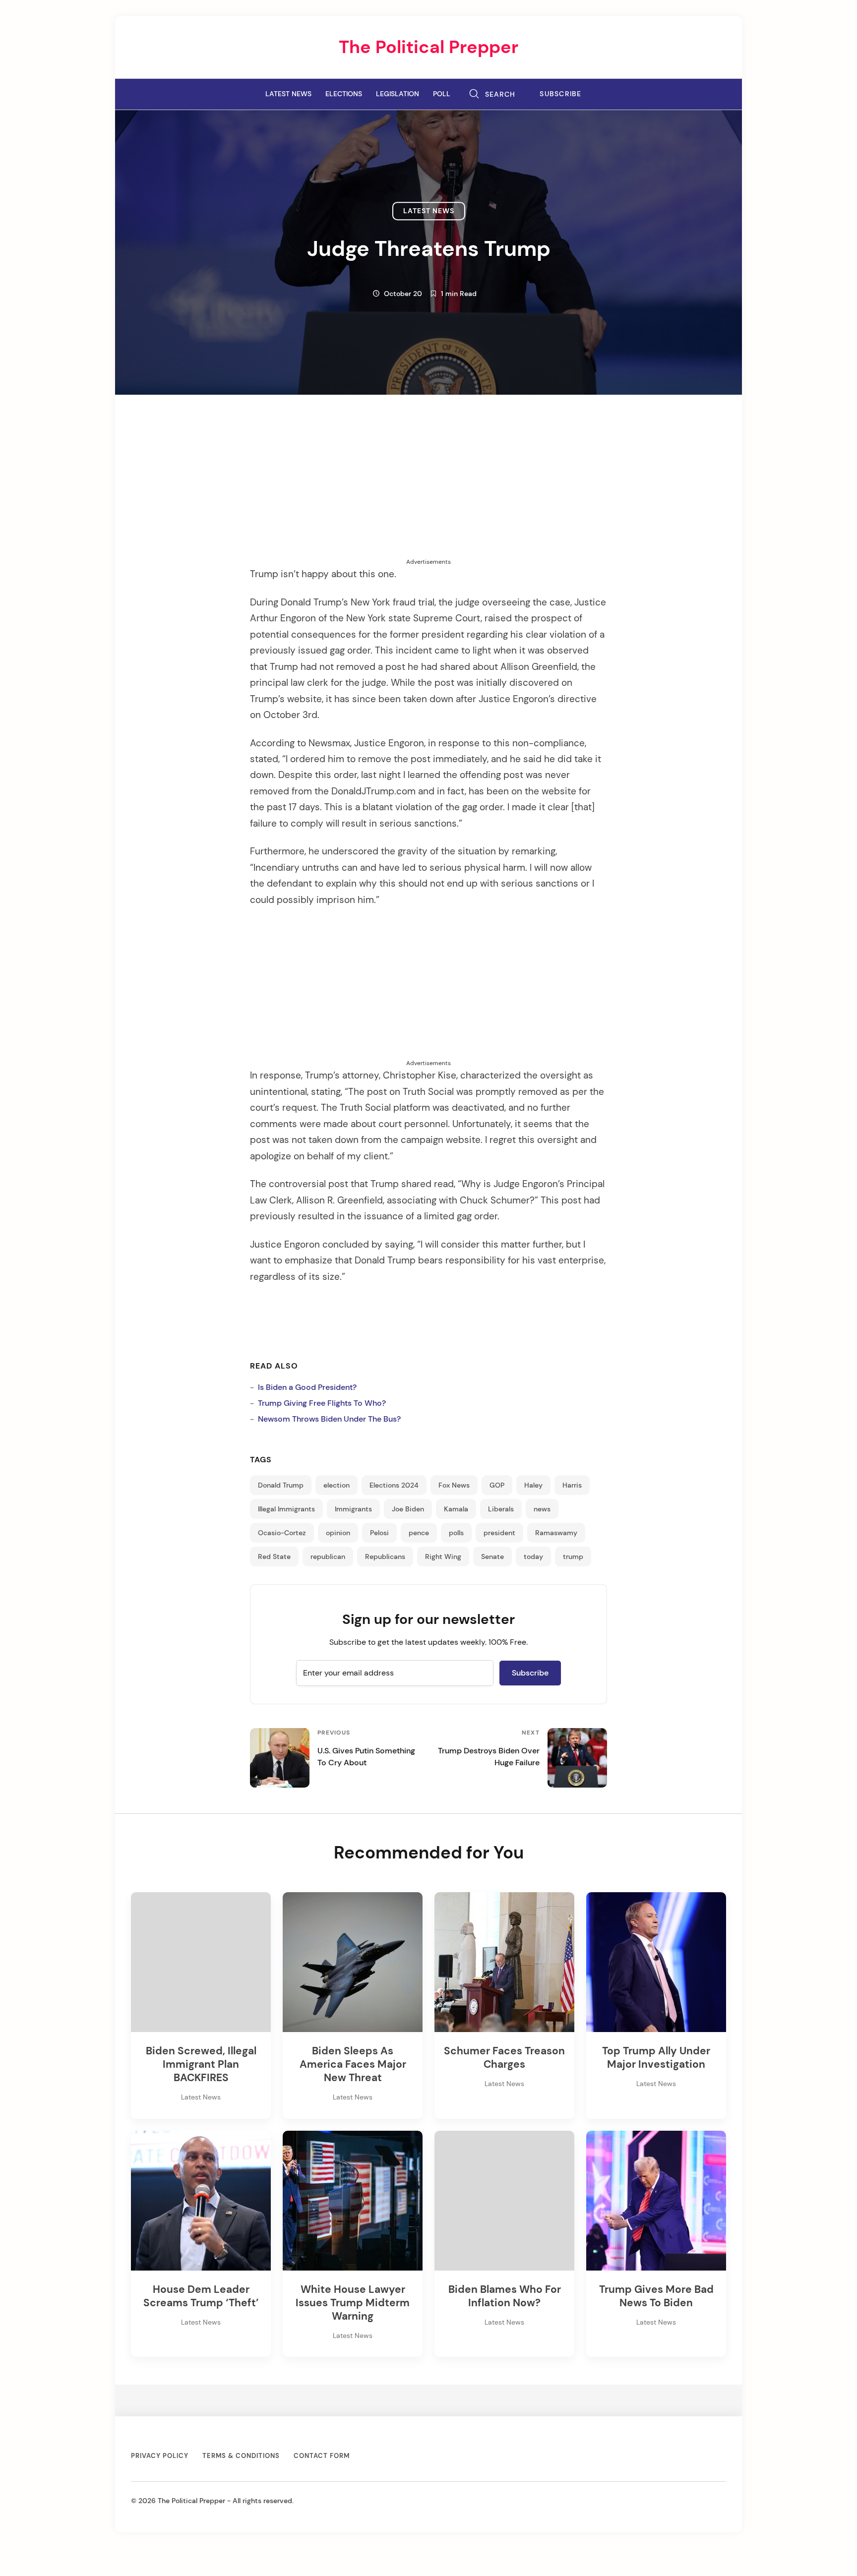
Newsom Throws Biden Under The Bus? (329, 1419)
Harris (572, 1485)
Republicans (385, 1557)
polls (456, 1533)
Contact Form (322, 2456)
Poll (442, 94)
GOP (497, 1485)
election (337, 1485)
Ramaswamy (556, 1533)
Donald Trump (281, 1485)
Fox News (454, 1485)
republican (328, 1557)
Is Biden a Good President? (307, 1387)
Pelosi (379, 1533)
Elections (344, 94)
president (499, 1533)
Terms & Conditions (241, 2456)
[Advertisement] (428, 488)
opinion (338, 1533)
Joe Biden (408, 1509)
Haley (533, 1485)
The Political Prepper (428, 47)
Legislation (398, 94)
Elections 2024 (394, 1485)
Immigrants (353, 1509)
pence (419, 1533)
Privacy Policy (160, 2456)
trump (573, 1557)
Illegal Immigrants (286, 1509)
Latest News (288, 94)
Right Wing (443, 1557)
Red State (274, 1557)
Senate (492, 1557)
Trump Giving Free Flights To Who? (322, 1403)
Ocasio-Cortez (282, 1533)
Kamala (456, 1509)
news (542, 1509)
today (533, 1557)
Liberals (501, 1509)
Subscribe (561, 94)
